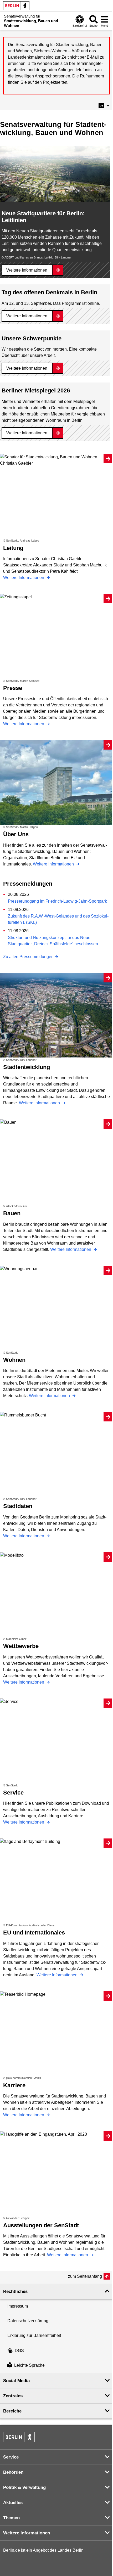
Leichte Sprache (29, 2366)
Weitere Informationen (27, 270)
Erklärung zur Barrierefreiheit (34, 2335)
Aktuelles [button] (13, 2503)
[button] (104, 105)
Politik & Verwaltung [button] (24, 2487)
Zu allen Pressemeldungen (28, 957)
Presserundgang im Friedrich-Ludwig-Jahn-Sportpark (57, 901)
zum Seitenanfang (85, 2276)
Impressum (18, 2306)
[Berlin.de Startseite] (16, 6)
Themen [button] (11, 2518)
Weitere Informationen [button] (27, 2533)
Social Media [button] (16, 2381)
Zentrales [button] (13, 2396)
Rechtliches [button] (15, 2291)
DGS (19, 2351)
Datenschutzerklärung (28, 2321)
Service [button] (11, 2457)
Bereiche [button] (12, 2411)
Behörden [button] (13, 2472)
